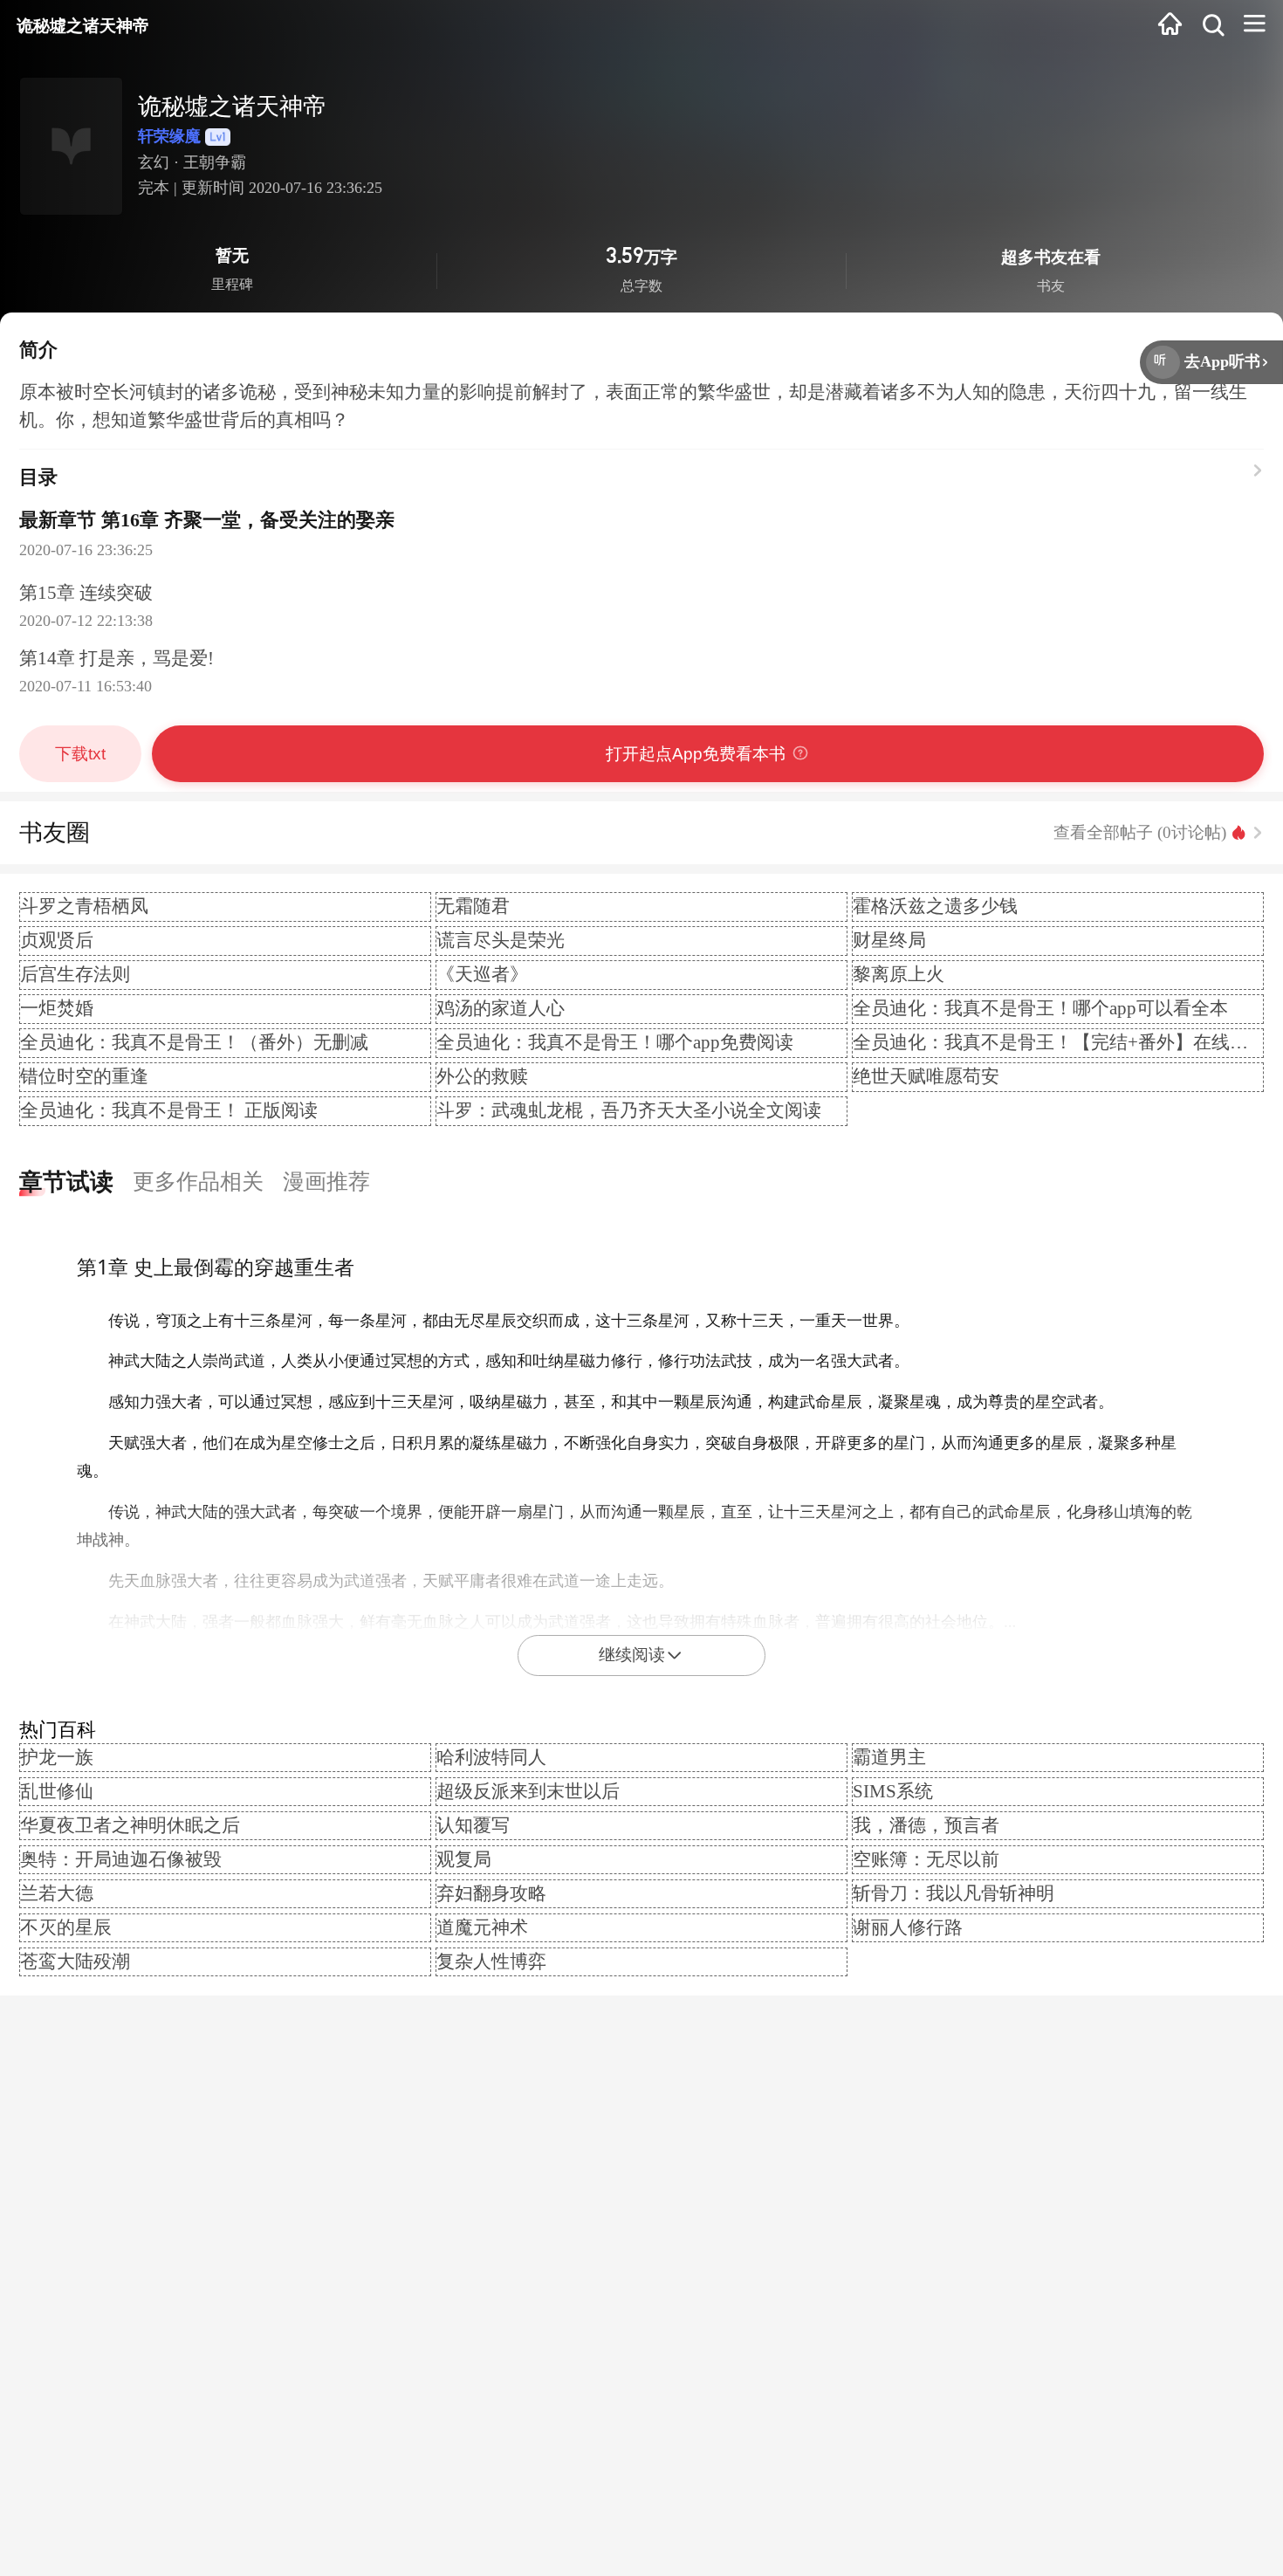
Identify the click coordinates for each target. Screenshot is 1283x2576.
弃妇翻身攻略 (491, 1893)
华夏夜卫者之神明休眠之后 (130, 1825)
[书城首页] (1170, 27)
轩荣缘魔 (169, 136)
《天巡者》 (482, 974)
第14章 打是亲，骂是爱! (117, 658)
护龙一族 (57, 1757)
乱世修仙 (57, 1791)
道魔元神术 (482, 1927)
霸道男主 (889, 1757)
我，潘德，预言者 (926, 1825)
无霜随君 (473, 906)
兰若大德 (57, 1893)
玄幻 (154, 162)
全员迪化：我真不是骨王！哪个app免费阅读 (615, 1042)
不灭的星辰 (66, 1927)
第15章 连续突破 (86, 593)
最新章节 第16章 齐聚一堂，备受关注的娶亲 (207, 520)
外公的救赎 (482, 1076)
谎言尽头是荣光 (501, 940)
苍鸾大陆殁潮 (75, 1961)
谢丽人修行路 (908, 1927)
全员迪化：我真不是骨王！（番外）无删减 (194, 1042)
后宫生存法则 (75, 974)
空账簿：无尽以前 (926, 1859)
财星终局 (889, 940)
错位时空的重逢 (84, 1076)
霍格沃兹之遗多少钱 (935, 906)
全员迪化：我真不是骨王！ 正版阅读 (169, 1110)
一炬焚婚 (57, 1008)
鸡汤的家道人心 (501, 1008)
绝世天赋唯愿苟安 (926, 1076)
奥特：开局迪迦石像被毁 (121, 1859)
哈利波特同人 (491, 1757)
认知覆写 (473, 1825)
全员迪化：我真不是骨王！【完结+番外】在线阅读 (1060, 1042)
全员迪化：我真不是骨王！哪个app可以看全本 (1040, 1008)
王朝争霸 (215, 162)
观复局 (464, 1859)
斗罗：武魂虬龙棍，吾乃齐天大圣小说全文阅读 (629, 1110)
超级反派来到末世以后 (528, 1791)
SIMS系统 (893, 1791)
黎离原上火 (899, 974)
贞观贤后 (57, 940)
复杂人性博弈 (491, 1961)
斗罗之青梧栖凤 (84, 906)
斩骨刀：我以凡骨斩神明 (954, 1893)
